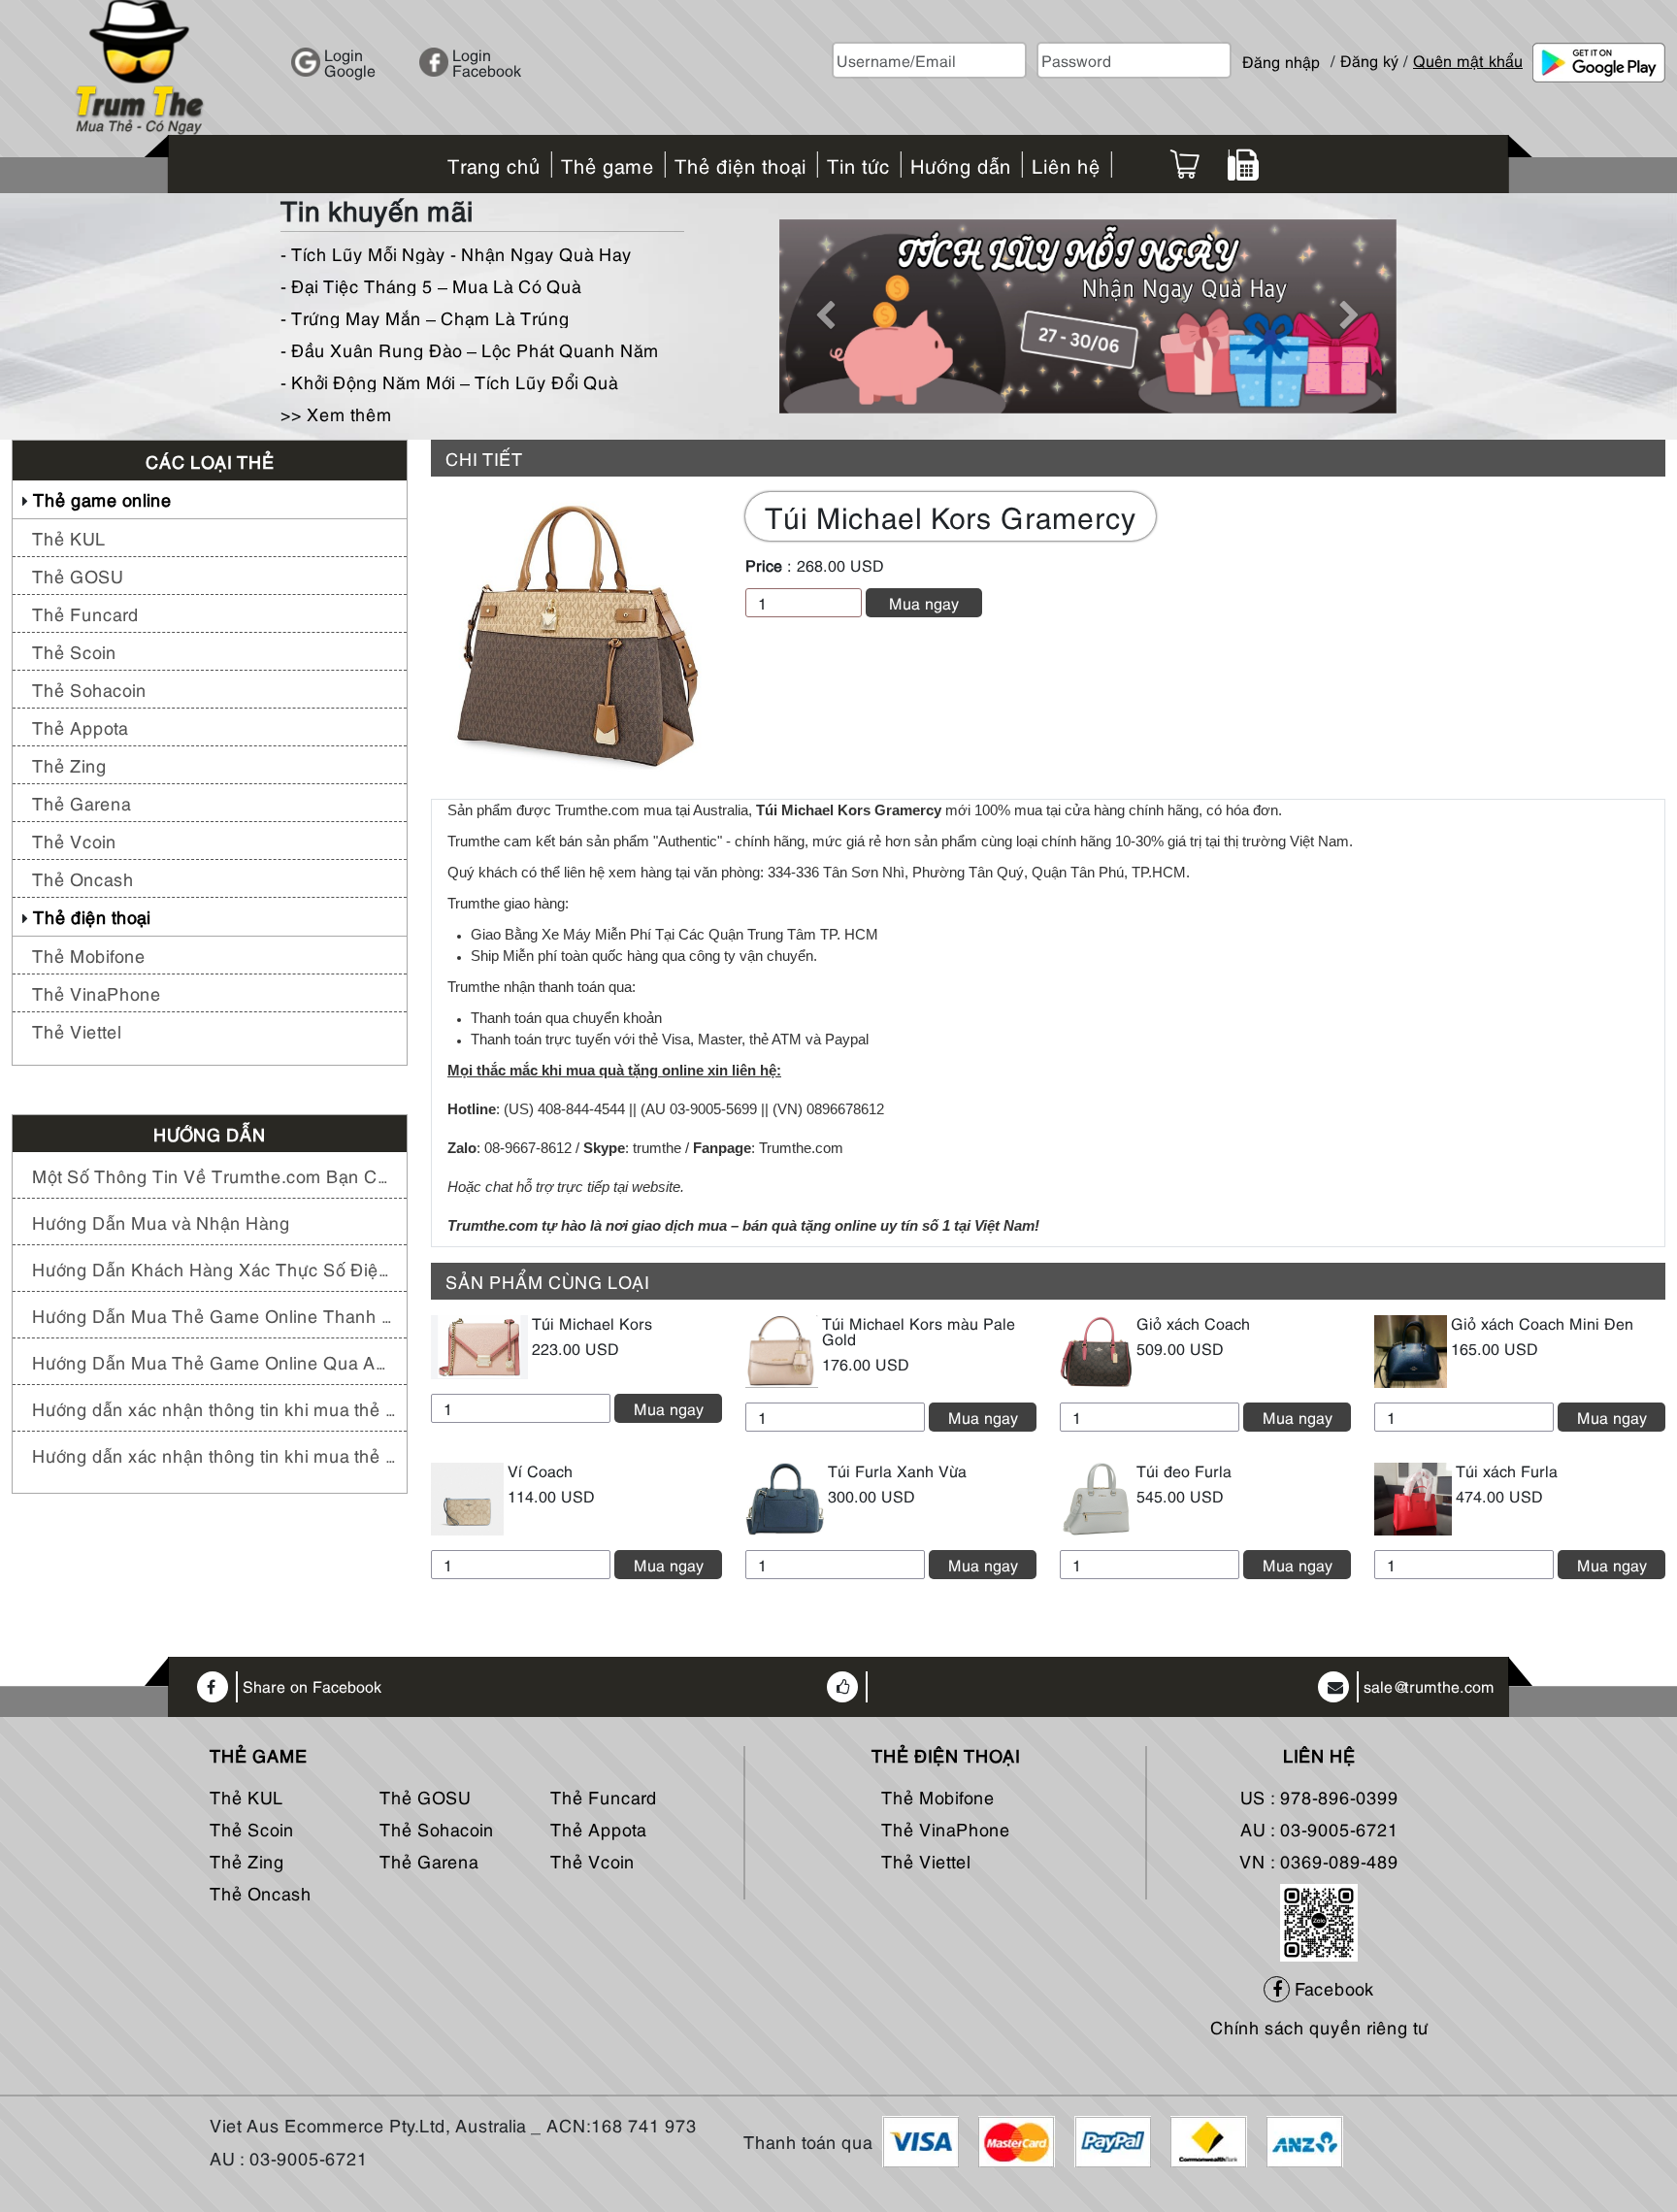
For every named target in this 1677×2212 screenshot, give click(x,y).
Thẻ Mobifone (89, 955)
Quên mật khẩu (1468, 60)
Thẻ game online (102, 498)
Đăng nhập (1281, 53)
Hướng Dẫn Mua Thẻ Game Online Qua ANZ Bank (214, 1361)
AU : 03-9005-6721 (1319, 1828)
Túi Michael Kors (592, 1323)
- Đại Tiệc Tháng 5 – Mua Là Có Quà (431, 285)
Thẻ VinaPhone (97, 992)
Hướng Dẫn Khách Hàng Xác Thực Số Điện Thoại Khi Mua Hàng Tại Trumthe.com (214, 1268)
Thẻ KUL (69, 537)
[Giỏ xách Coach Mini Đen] (1411, 1348)
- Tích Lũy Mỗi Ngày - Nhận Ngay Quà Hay (456, 253)
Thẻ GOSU (78, 575)
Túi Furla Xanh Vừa (897, 1470)
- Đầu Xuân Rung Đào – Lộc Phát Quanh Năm (470, 349)
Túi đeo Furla (1184, 1470)
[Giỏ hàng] (1184, 164)
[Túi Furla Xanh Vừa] (785, 1496)
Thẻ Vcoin (74, 840)
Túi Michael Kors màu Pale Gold (919, 1331)
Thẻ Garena (82, 802)
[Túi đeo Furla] (1096, 1496)
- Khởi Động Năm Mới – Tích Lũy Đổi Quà (449, 381)
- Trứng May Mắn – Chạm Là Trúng (425, 317)
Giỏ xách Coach (1193, 1323)
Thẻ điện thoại (92, 916)
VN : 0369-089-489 (1319, 1860)
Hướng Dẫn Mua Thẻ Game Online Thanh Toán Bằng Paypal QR (214, 1315)
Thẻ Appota (80, 726)
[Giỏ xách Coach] (1096, 1348)
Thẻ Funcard (85, 613)
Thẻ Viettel (77, 1030)
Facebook (1332, 1987)
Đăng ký (1369, 60)
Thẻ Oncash (83, 878)
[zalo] (1319, 1918)
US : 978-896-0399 (1319, 1796)
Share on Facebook (312, 1687)
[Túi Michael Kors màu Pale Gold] (782, 1348)
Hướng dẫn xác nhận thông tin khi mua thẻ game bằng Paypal (214, 1408)
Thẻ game (259, 1755)
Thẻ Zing (69, 764)
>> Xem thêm (336, 413)
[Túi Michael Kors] (479, 1344)
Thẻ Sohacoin (89, 689)
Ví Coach (540, 1470)
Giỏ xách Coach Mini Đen (1542, 1323)
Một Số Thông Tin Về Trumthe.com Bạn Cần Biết (214, 1175)
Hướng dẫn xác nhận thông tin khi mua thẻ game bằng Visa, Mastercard (214, 1454)
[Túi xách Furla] (1413, 1496)
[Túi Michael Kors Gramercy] (576, 635)
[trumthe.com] (140, 65)
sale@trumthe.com (1429, 1687)
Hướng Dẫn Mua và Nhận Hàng (161, 1222)
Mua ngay (924, 603)
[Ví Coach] (467, 1496)
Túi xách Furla (1507, 1470)
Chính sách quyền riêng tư (1319, 2026)
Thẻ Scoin (74, 651)
